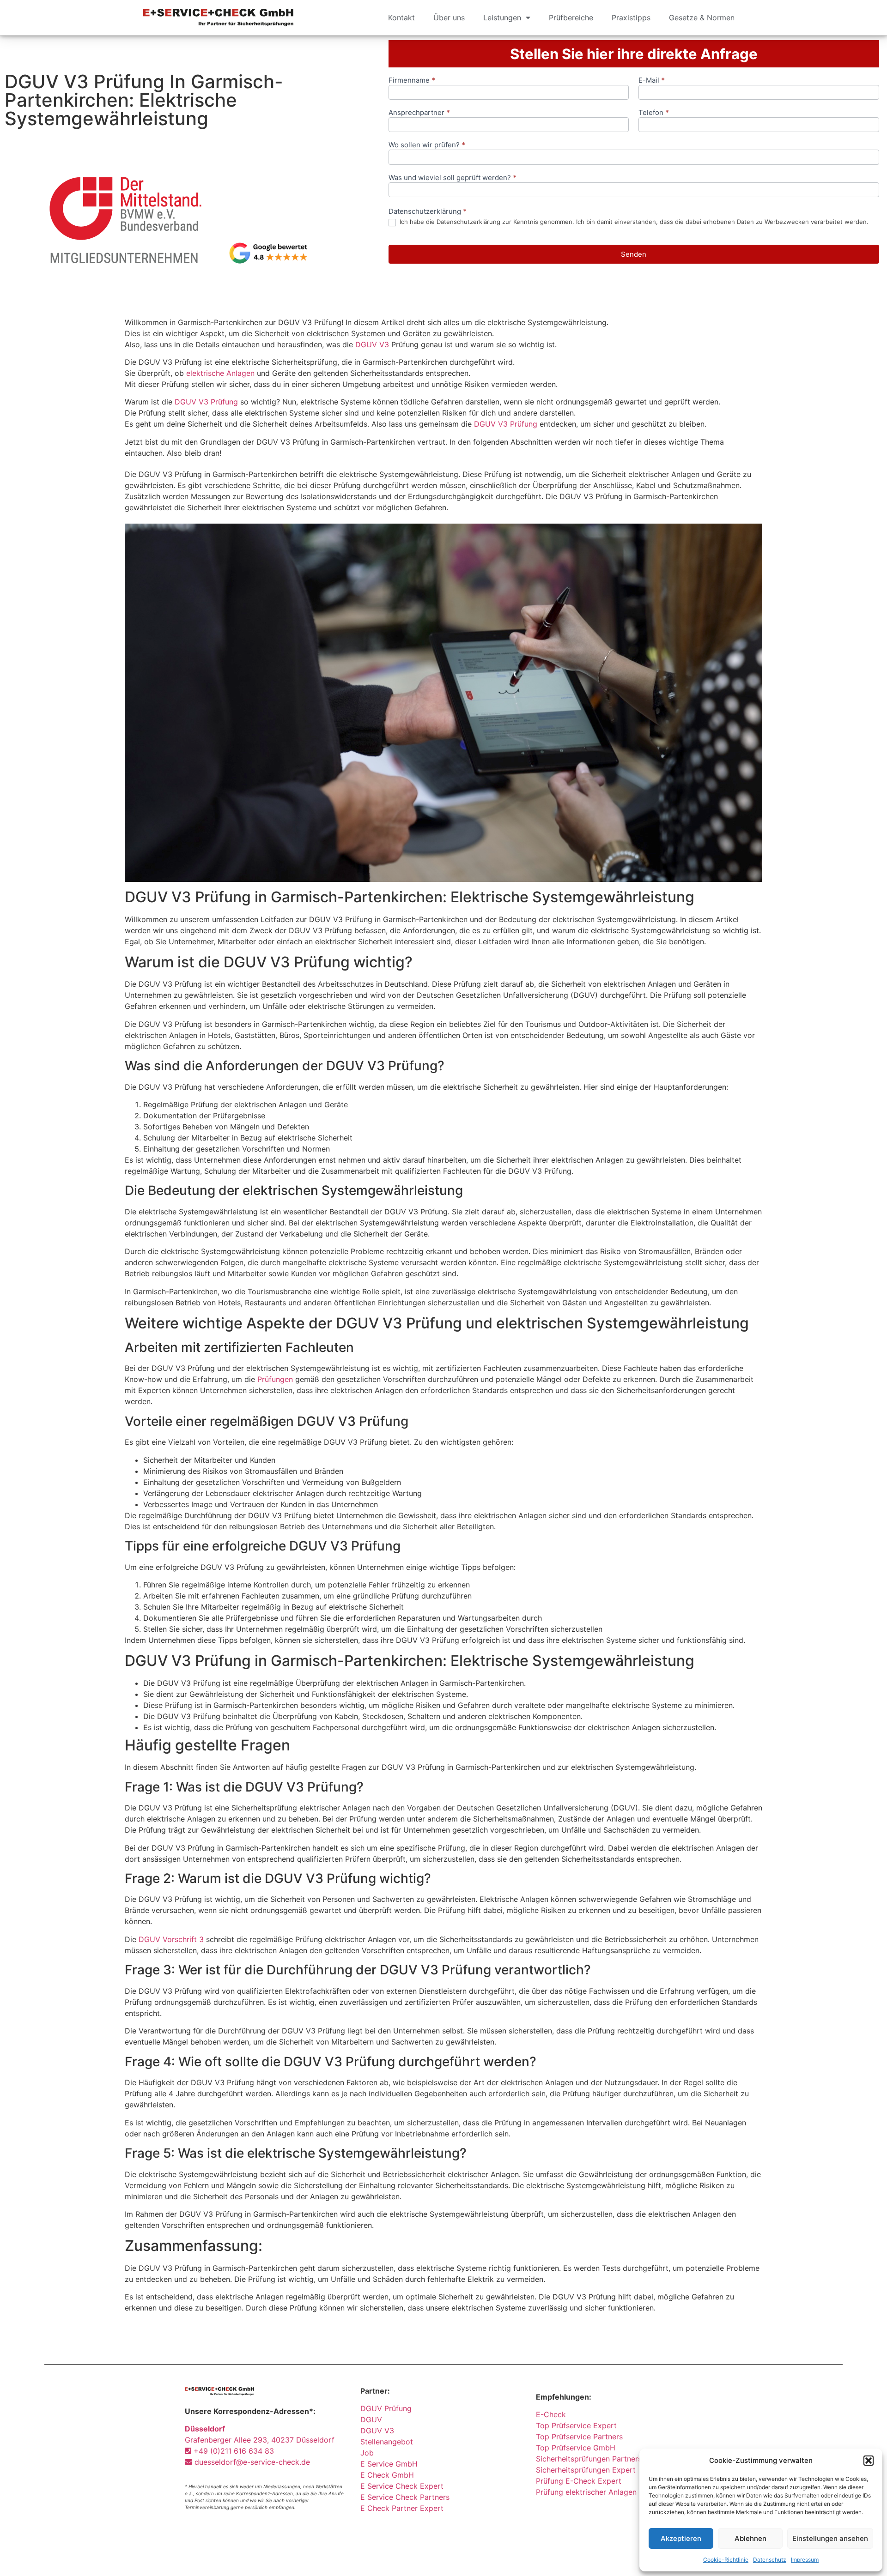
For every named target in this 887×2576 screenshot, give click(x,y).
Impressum (805, 2560)
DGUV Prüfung (386, 2408)
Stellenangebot (387, 2442)
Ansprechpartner (419, 113)
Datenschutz (770, 2560)
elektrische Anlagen (220, 373)
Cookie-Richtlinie (726, 2560)
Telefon (654, 113)
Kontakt (401, 18)
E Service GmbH (389, 2464)
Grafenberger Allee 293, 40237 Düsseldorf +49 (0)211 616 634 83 (260, 2440)
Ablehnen (750, 2538)
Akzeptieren (681, 2538)
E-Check (551, 2414)
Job (367, 2453)
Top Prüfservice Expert (576, 2425)
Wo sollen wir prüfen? (427, 145)
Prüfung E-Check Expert (579, 2481)
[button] (869, 2461)
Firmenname (412, 81)
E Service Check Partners (405, 2497)
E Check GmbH (387, 2475)
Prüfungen (275, 1379)
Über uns (449, 18)
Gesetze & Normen (702, 18)
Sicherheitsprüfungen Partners (589, 2459)
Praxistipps (631, 18)
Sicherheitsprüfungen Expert (586, 2470)
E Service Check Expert (404, 2486)
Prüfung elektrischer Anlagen (586, 2492)
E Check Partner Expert (402, 2508)
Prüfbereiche (571, 18)
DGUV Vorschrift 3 (171, 1939)
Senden (634, 254)
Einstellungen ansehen (830, 2538)
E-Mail (652, 81)
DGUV (371, 2419)
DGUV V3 (372, 344)
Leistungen (502, 18)
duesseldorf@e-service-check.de (251, 2462)
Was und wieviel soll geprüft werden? (453, 178)
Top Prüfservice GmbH (576, 2448)
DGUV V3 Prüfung (206, 402)
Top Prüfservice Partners (579, 2437)
